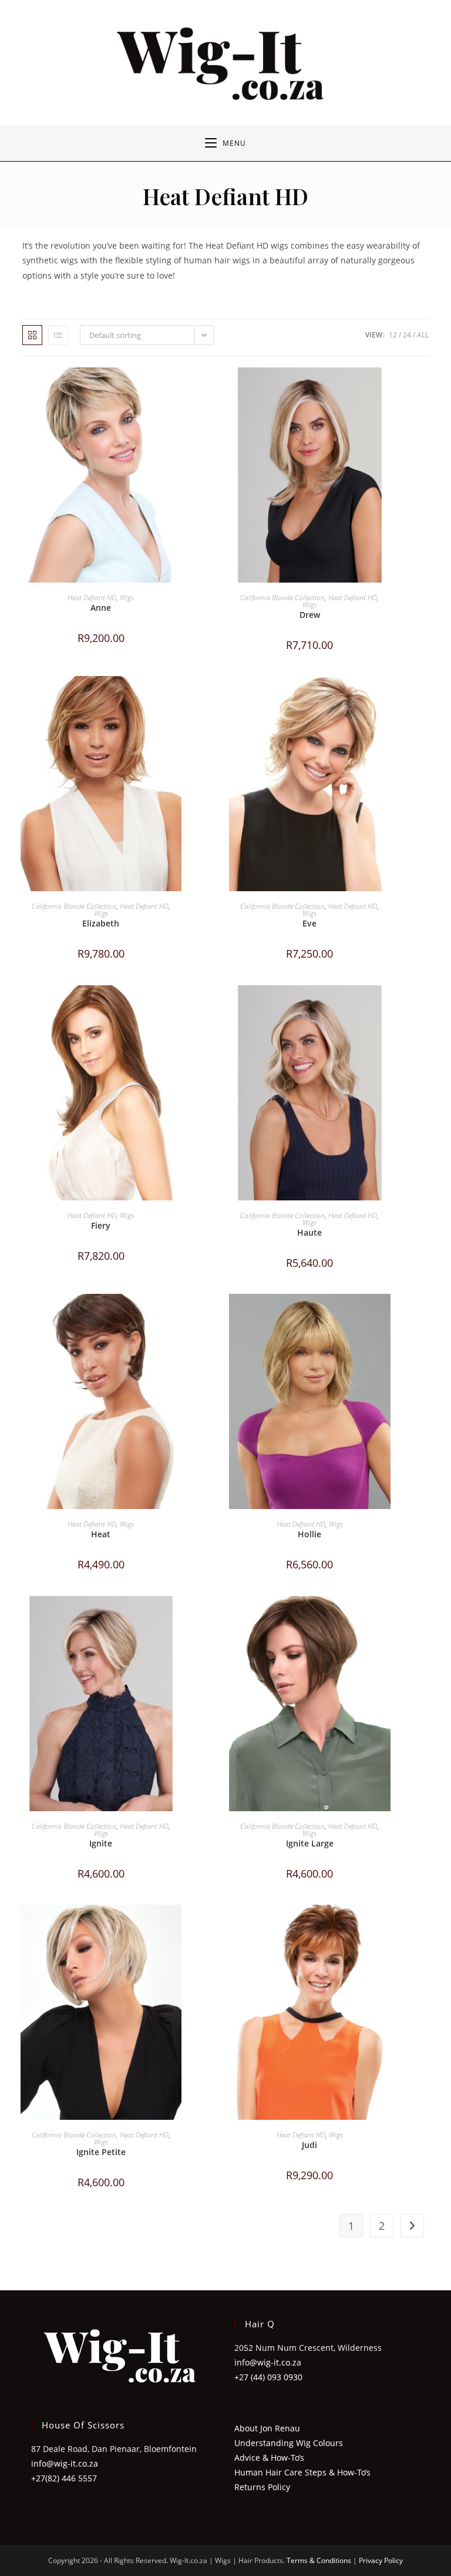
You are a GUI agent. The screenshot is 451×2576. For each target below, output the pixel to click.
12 (393, 335)
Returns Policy (262, 2487)
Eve (309, 923)
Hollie (309, 1534)
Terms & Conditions (319, 2560)
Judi (309, 2145)
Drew (310, 615)
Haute (309, 1232)
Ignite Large (310, 1843)
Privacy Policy (381, 2560)
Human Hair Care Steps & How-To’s (302, 2472)
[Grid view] (32, 335)
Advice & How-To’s (269, 2458)
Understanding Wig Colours (289, 2443)
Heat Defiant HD (92, 598)
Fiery (101, 1225)
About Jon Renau (267, 2428)
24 (407, 335)
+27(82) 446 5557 (64, 2478)
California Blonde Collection (282, 598)
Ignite (101, 1843)
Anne (101, 608)
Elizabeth (101, 923)
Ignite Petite (101, 2152)
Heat (101, 1534)
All (423, 335)
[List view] (58, 335)
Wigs (127, 598)
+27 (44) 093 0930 (268, 2377)
